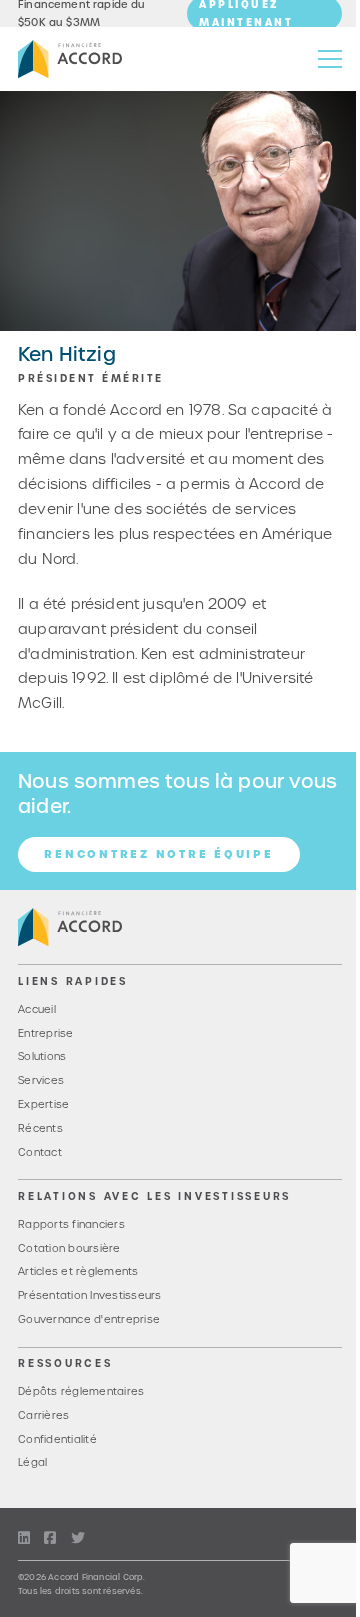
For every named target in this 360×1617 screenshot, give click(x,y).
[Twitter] (78, 1538)
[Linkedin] (24, 1538)
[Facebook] (50, 1538)
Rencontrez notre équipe (158, 854)
